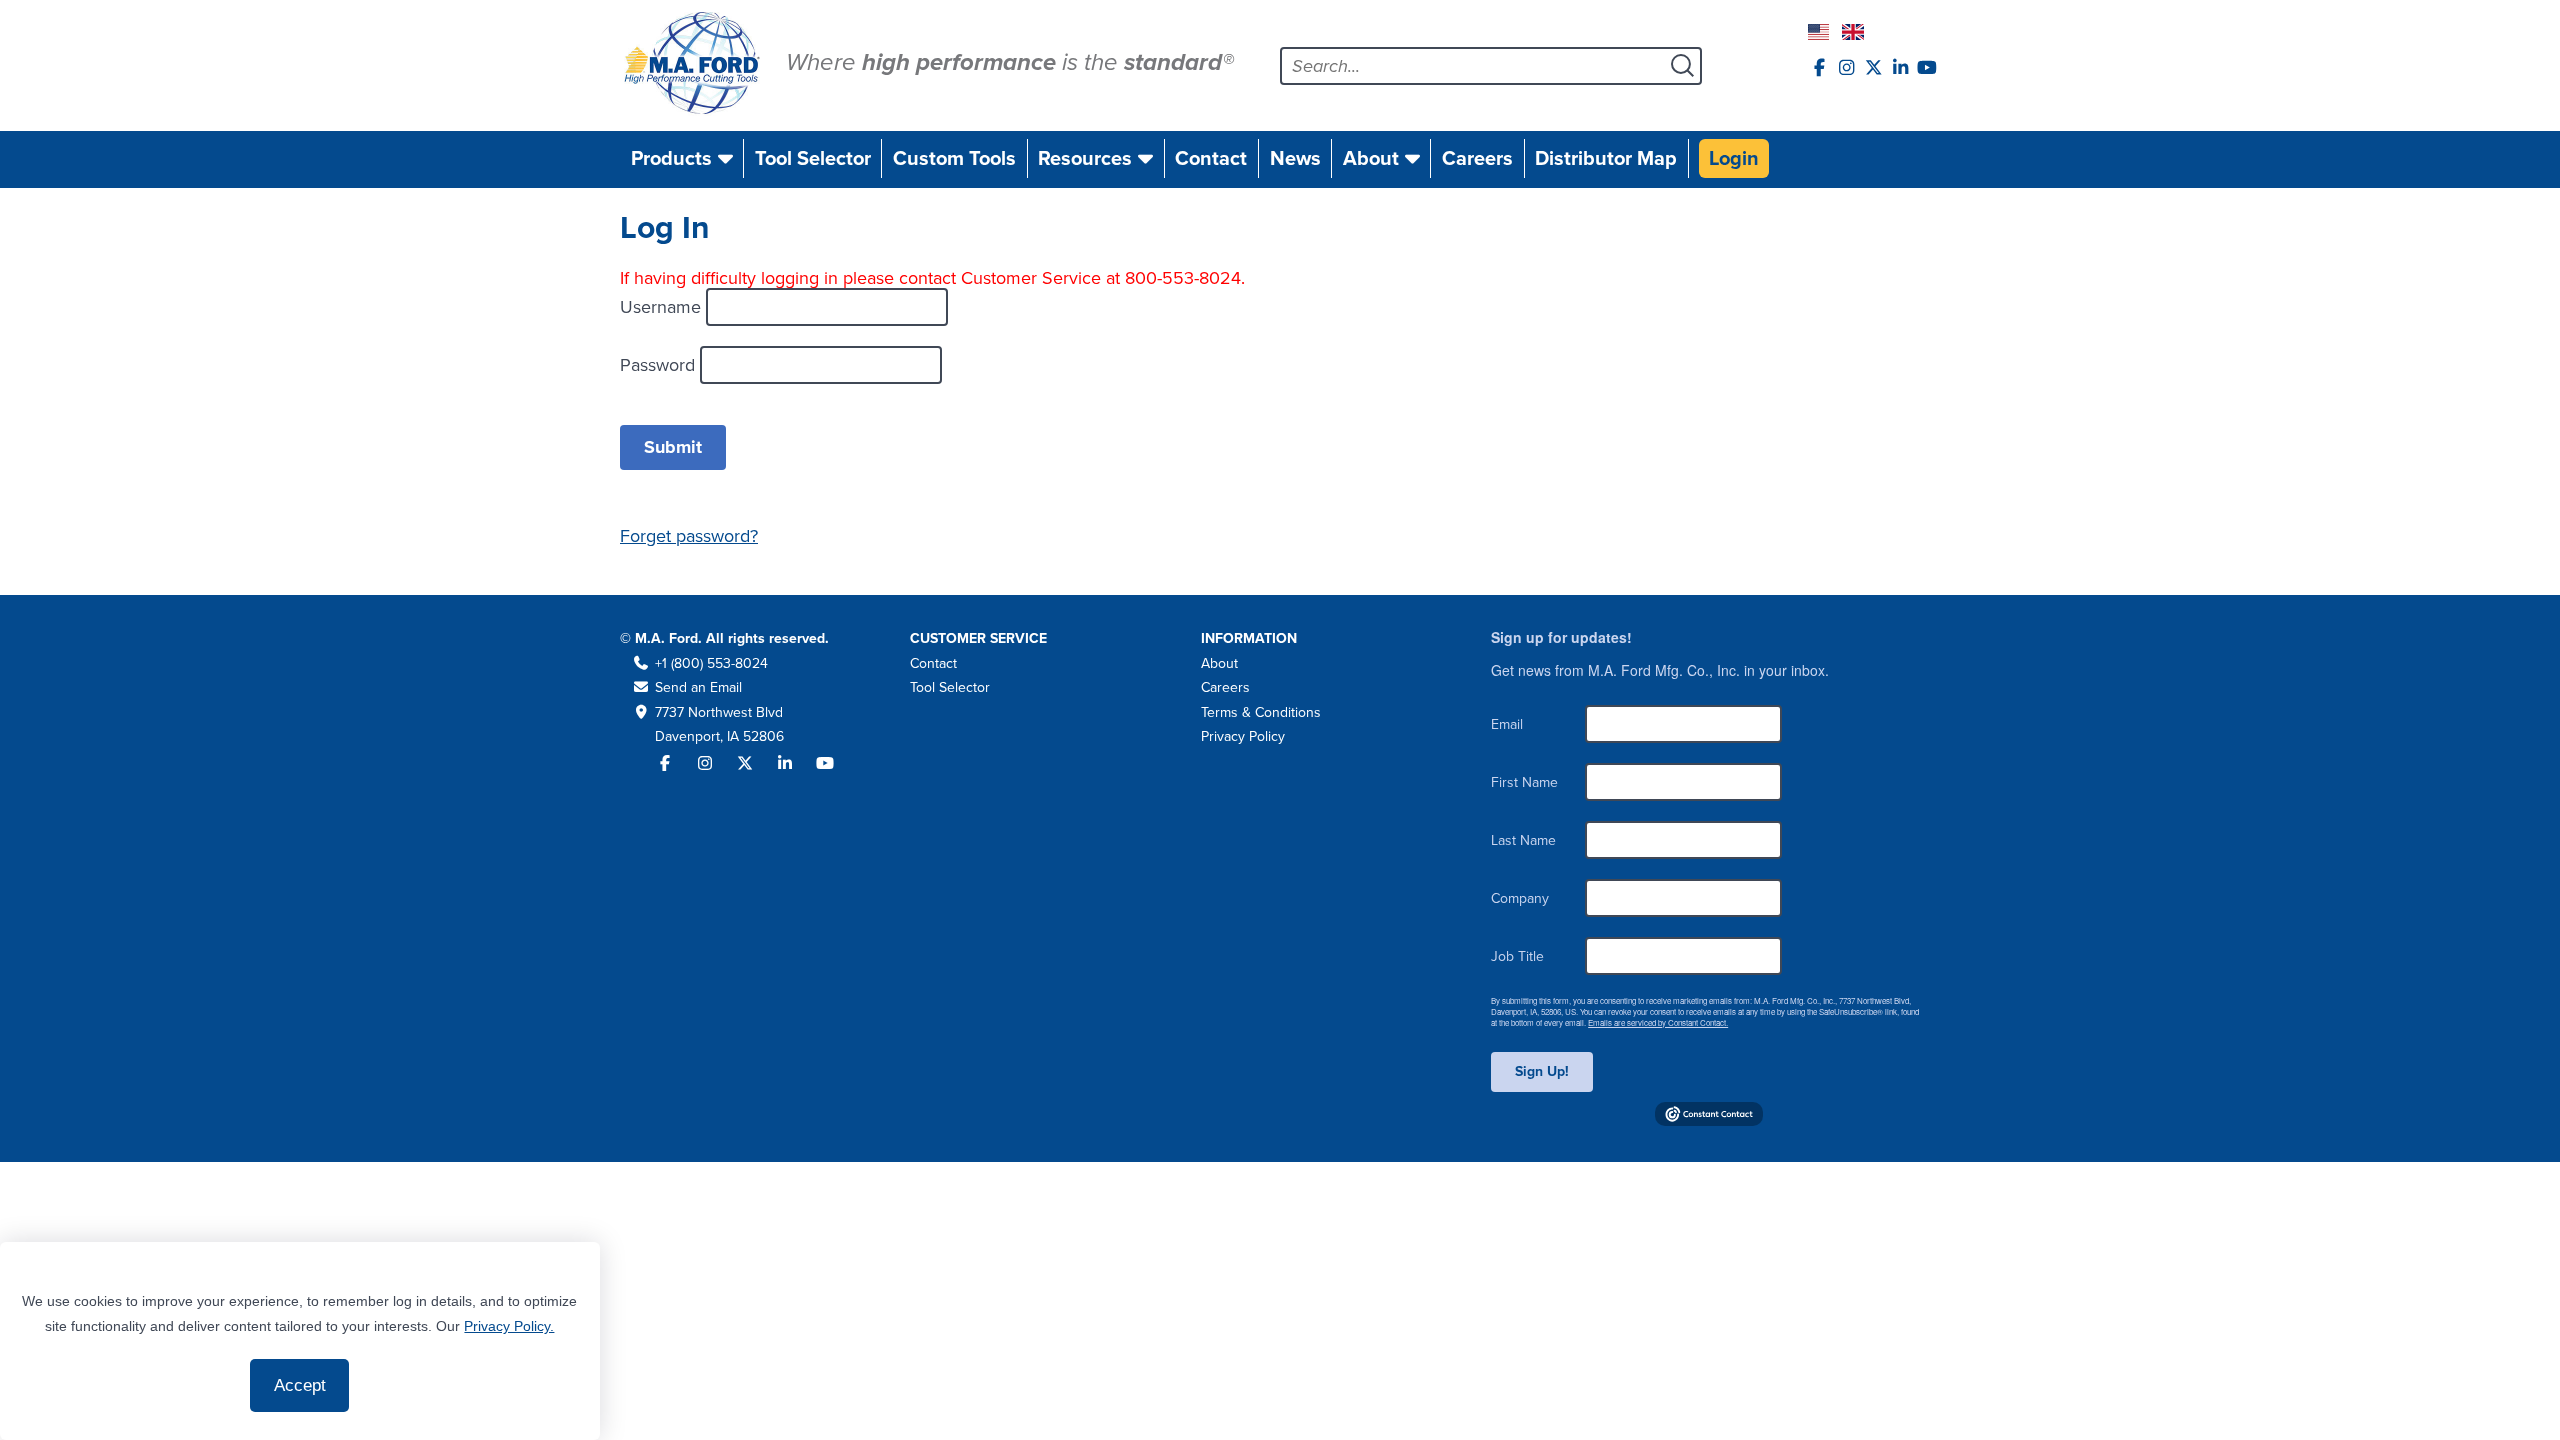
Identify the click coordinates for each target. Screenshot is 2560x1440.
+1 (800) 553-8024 (711, 663)
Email (1507, 724)
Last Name (1523, 840)
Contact (1211, 158)
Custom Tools (954, 158)
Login (1734, 158)
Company (1520, 898)
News (1295, 158)
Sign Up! (1542, 1071)
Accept (300, 1385)
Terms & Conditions (1261, 712)
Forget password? (689, 536)
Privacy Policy (1243, 736)
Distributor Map (1606, 158)
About (1371, 158)
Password (660, 365)
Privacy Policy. (509, 1326)
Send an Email (698, 687)
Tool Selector (813, 158)
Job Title (1517, 956)
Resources (1085, 158)
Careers (1477, 158)
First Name (1524, 782)
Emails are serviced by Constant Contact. (1658, 1022)
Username (663, 307)
